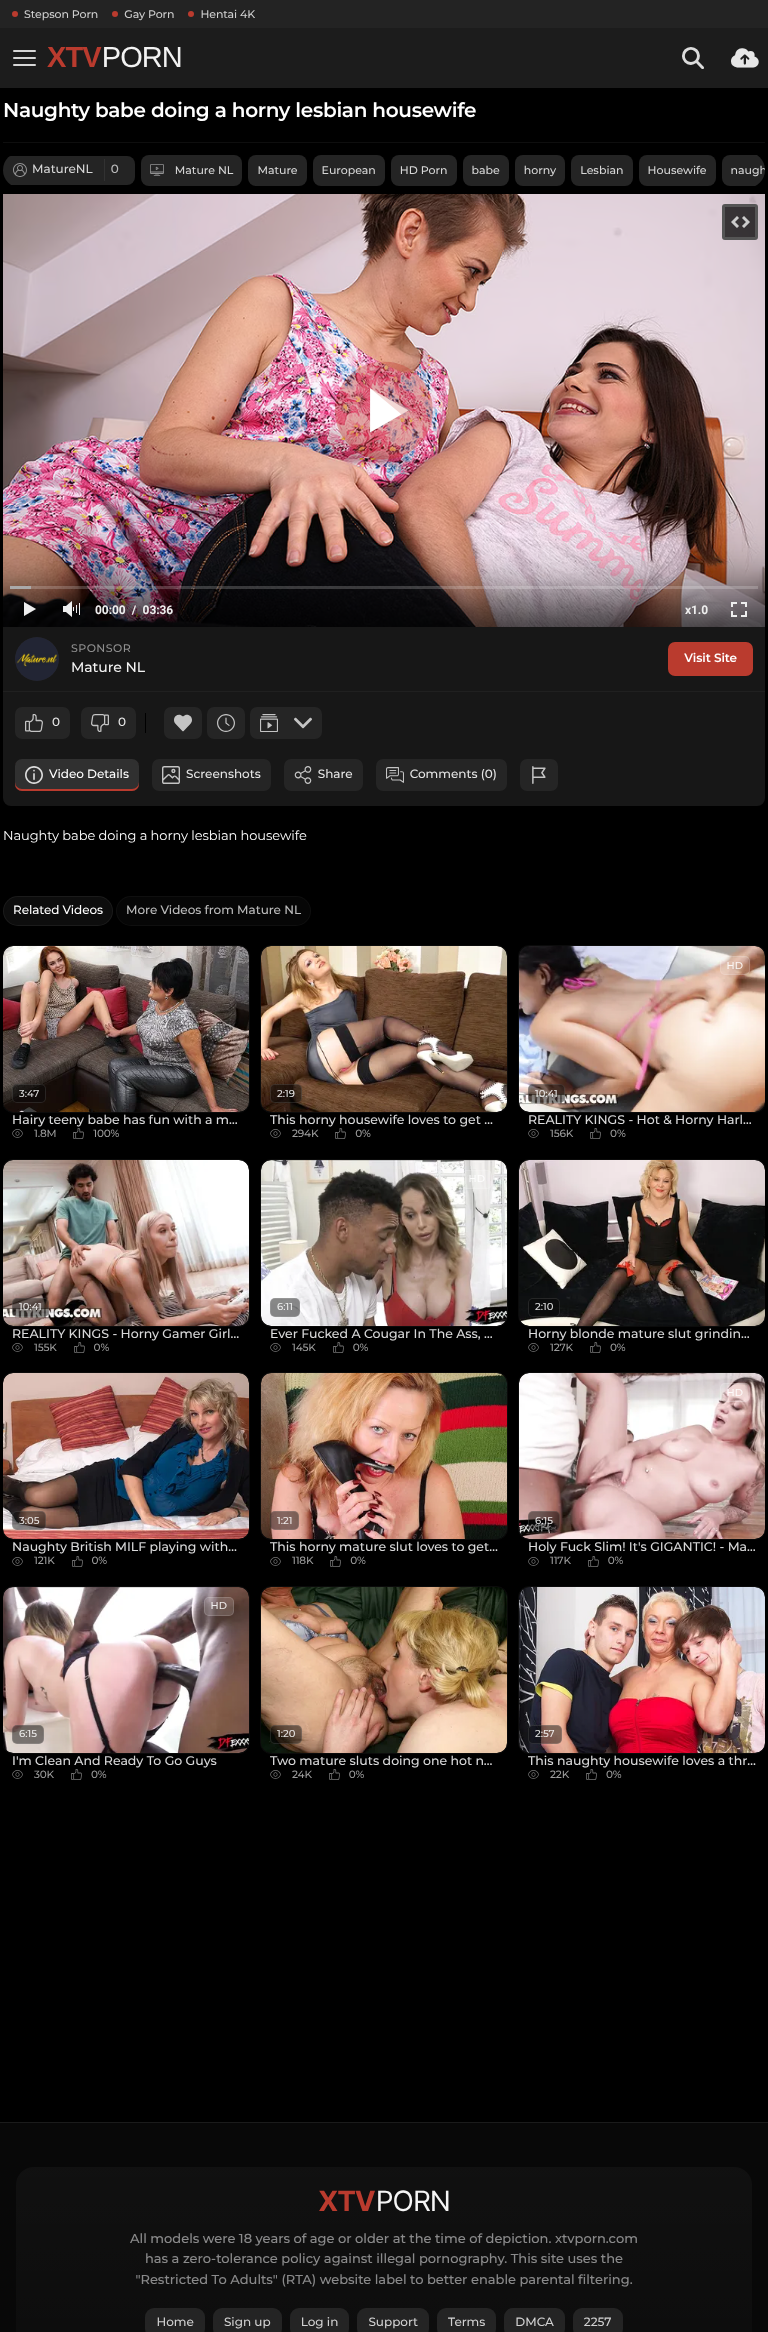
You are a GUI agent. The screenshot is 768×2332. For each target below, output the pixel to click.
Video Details (89, 774)
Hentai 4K (227, 14)
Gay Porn (149, 14)
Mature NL (204, 170)
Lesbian (601, 170)
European (349, 170)
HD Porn (424, 170)
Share (335, 774)
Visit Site (710, 658)
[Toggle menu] (24, 58)
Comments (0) (453, 774)
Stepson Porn (61, 14)
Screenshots (223, 774)
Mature (277, 170)
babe (486, 170)
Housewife (677, 170)
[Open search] (693, 58)
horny (540, 170)
